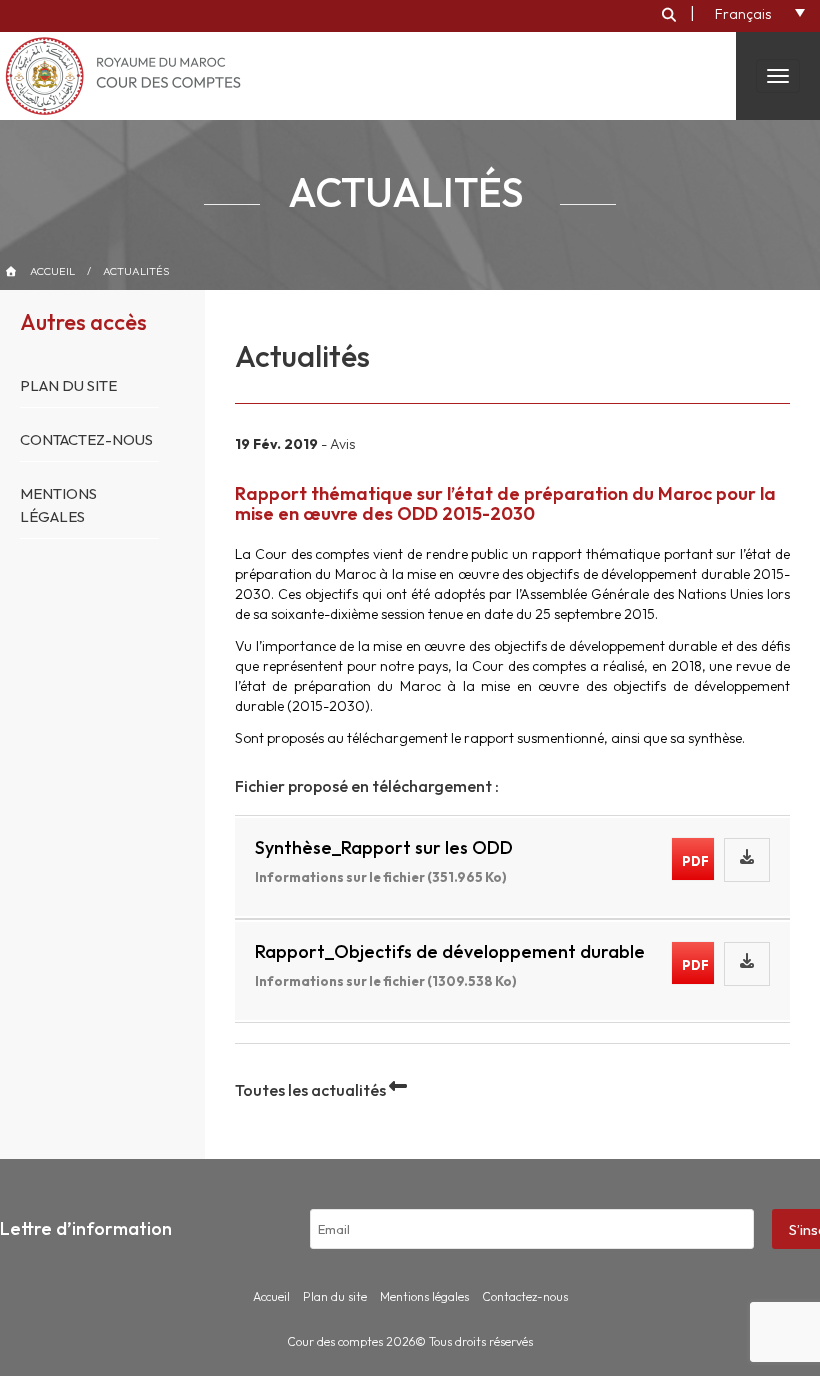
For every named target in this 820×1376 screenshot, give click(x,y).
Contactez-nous (86, 439)
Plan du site (68, 385)
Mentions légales (424, 1296)
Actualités (136, 271)
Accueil (52, 271)
